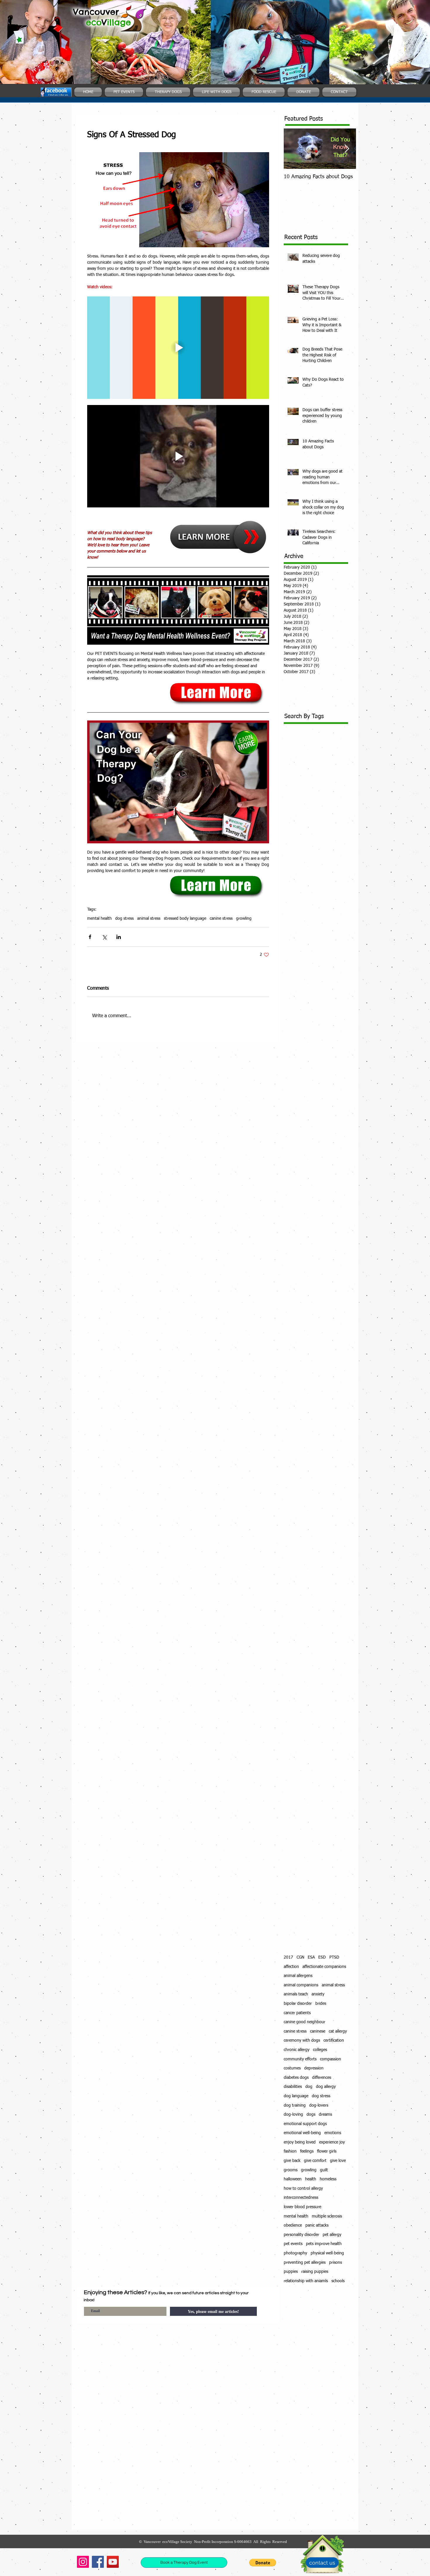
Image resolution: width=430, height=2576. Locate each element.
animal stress (149, 919)
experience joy (332, 2142)
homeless (328, 2179)
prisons (336, 2263)
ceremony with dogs (302, 2040)
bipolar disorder (298, 2004)
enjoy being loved (300, 2142)
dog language (296, 2096)
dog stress (124, 919)
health (311, 2179)
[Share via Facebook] (90, 937)
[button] (263, 2563)
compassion (331, 2059)
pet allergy (332, 2235)
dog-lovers (319, 2105)
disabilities (293, 2087)
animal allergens (298, 1976)
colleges (320, 2050)
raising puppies (315, 2272)
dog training (295, 2105)
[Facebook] (98, 2562)
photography (295, 2253)
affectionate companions (324, 1967)
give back (292, 2161)
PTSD (334, 1957)
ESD (322, 1957)
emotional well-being (302, 2133)
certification (334, 2040)
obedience (293, 2225)
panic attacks (317, 2225)
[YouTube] (113, 2562)
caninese (318, 2031)
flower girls (327, 2151)
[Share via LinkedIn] (119, 937)
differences (322, 2078)
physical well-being (327, 2253)
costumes (292, 2068)
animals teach (296, 1994)
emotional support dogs (305, 2124)
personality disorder (301, 2235)
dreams (325, 2115)
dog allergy (326, 2087)
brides (321, 2004)
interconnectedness (301, 2198)
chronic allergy (297, 2050)
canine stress (221, 919)
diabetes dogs (296, 2078)
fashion (290, 2151)
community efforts (300, 2059)
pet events (293, 2244)
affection (291, 1967)
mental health (99, 919)
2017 (288, 1957)
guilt (324, 2170)
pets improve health (324, 2244)
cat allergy (338, 2031)
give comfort (315, 2161)
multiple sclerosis (327, 2216)
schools (338, 2281)
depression (314, 2068)
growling (244, 919)
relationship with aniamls (306, 2281)
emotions (333, 2133)
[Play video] (178, 348)
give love (338, 2161)
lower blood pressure (302, 2207)
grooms (291, 2170)
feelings (307, 2151)
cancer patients (297, 2013)
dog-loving (293, 2115)
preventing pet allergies (305, 2263)
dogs (311, 2115)
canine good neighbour (305, 2022)
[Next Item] (347, 149)
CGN (300, 1957)
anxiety (318, 1994)
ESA (311, 1957)
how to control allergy (303, 2189)
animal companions (301, 1985)
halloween (293, 2179)
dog (309, 2087)
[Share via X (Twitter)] (104, 937)
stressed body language (185, 919)
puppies (291, 2272)
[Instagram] (83, 2562)
